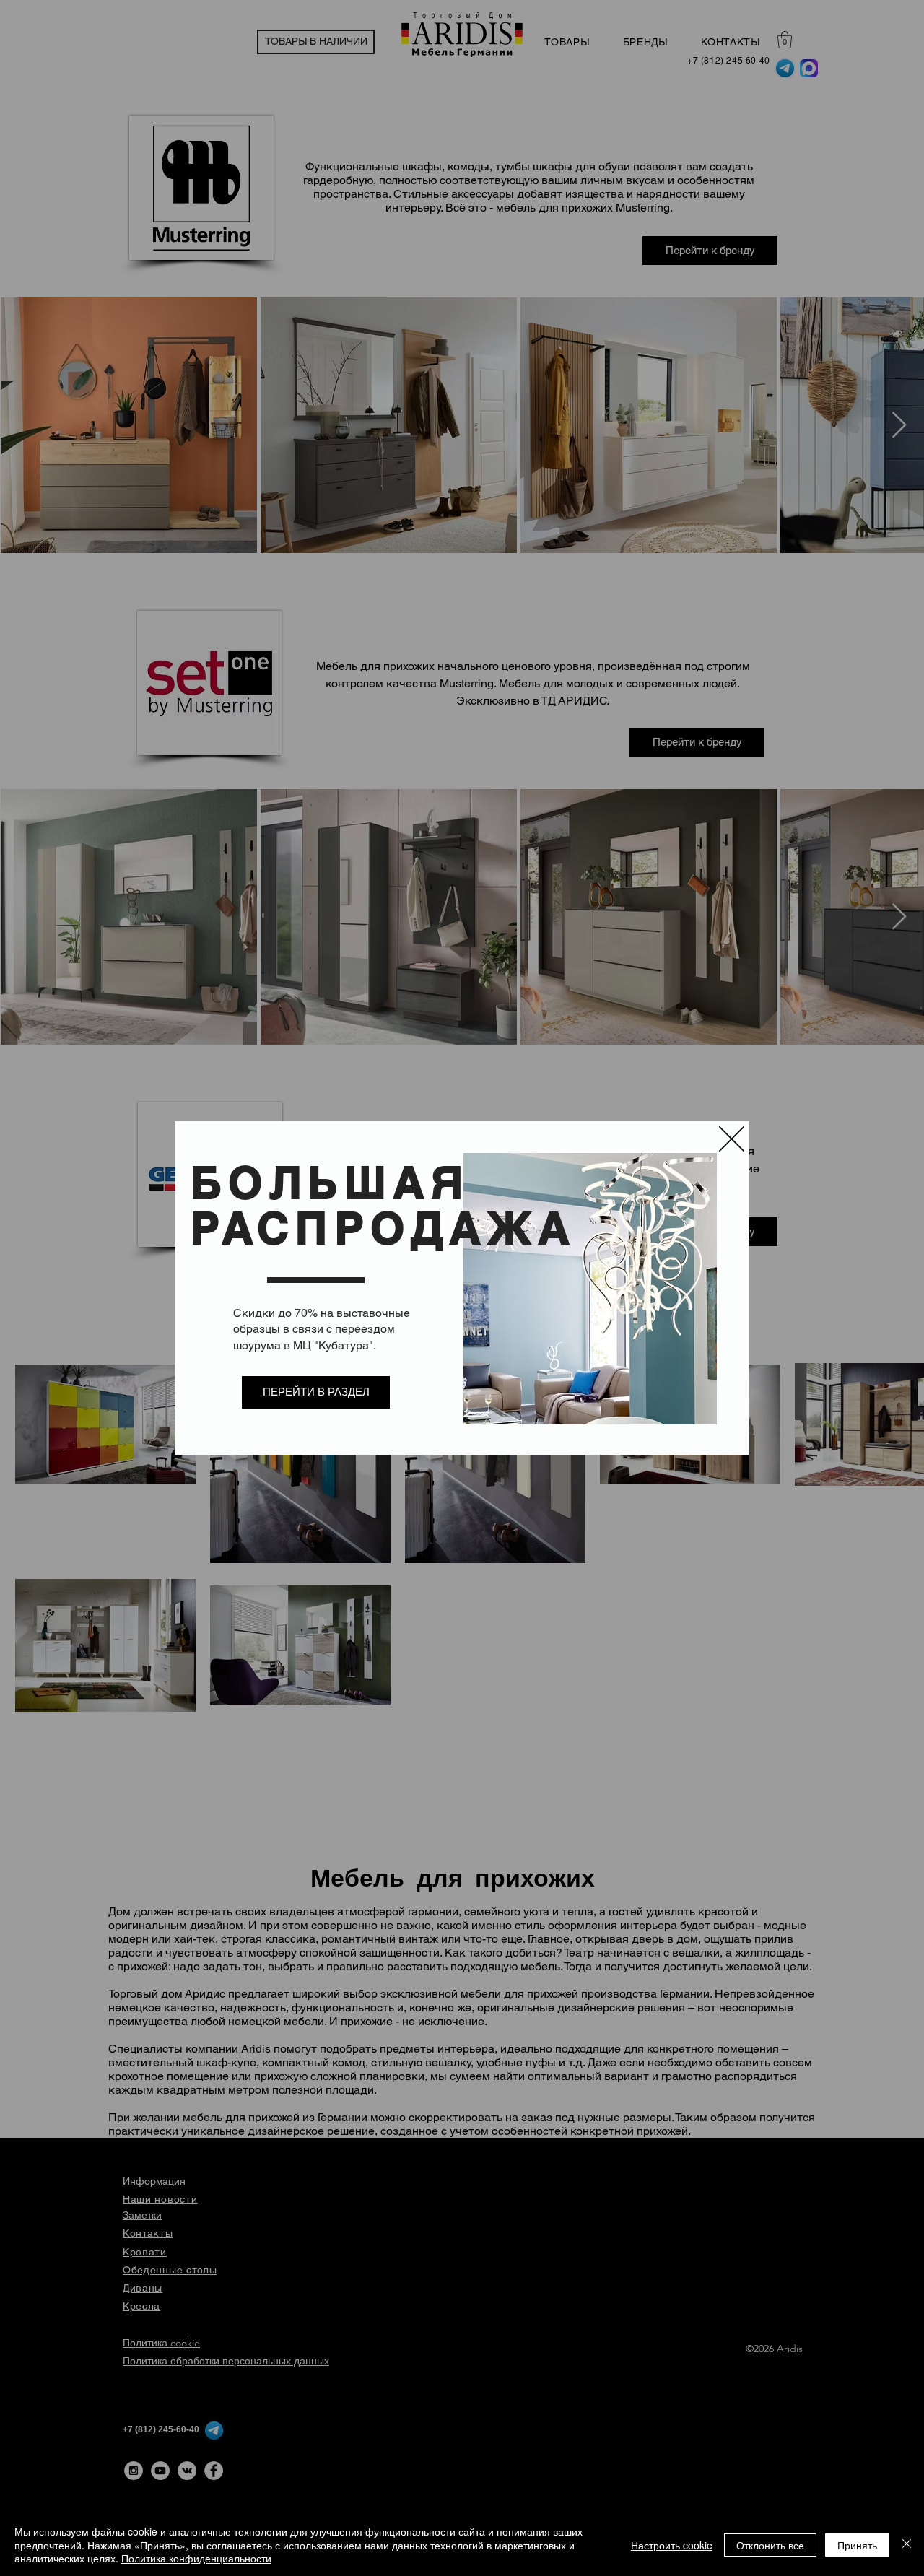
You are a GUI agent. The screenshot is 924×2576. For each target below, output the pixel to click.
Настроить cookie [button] (672, 2545)
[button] (732, 1139)
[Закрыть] (907, 2545)
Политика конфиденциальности (196, 2558)
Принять (857, 2545)
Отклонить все (770, 2545)
